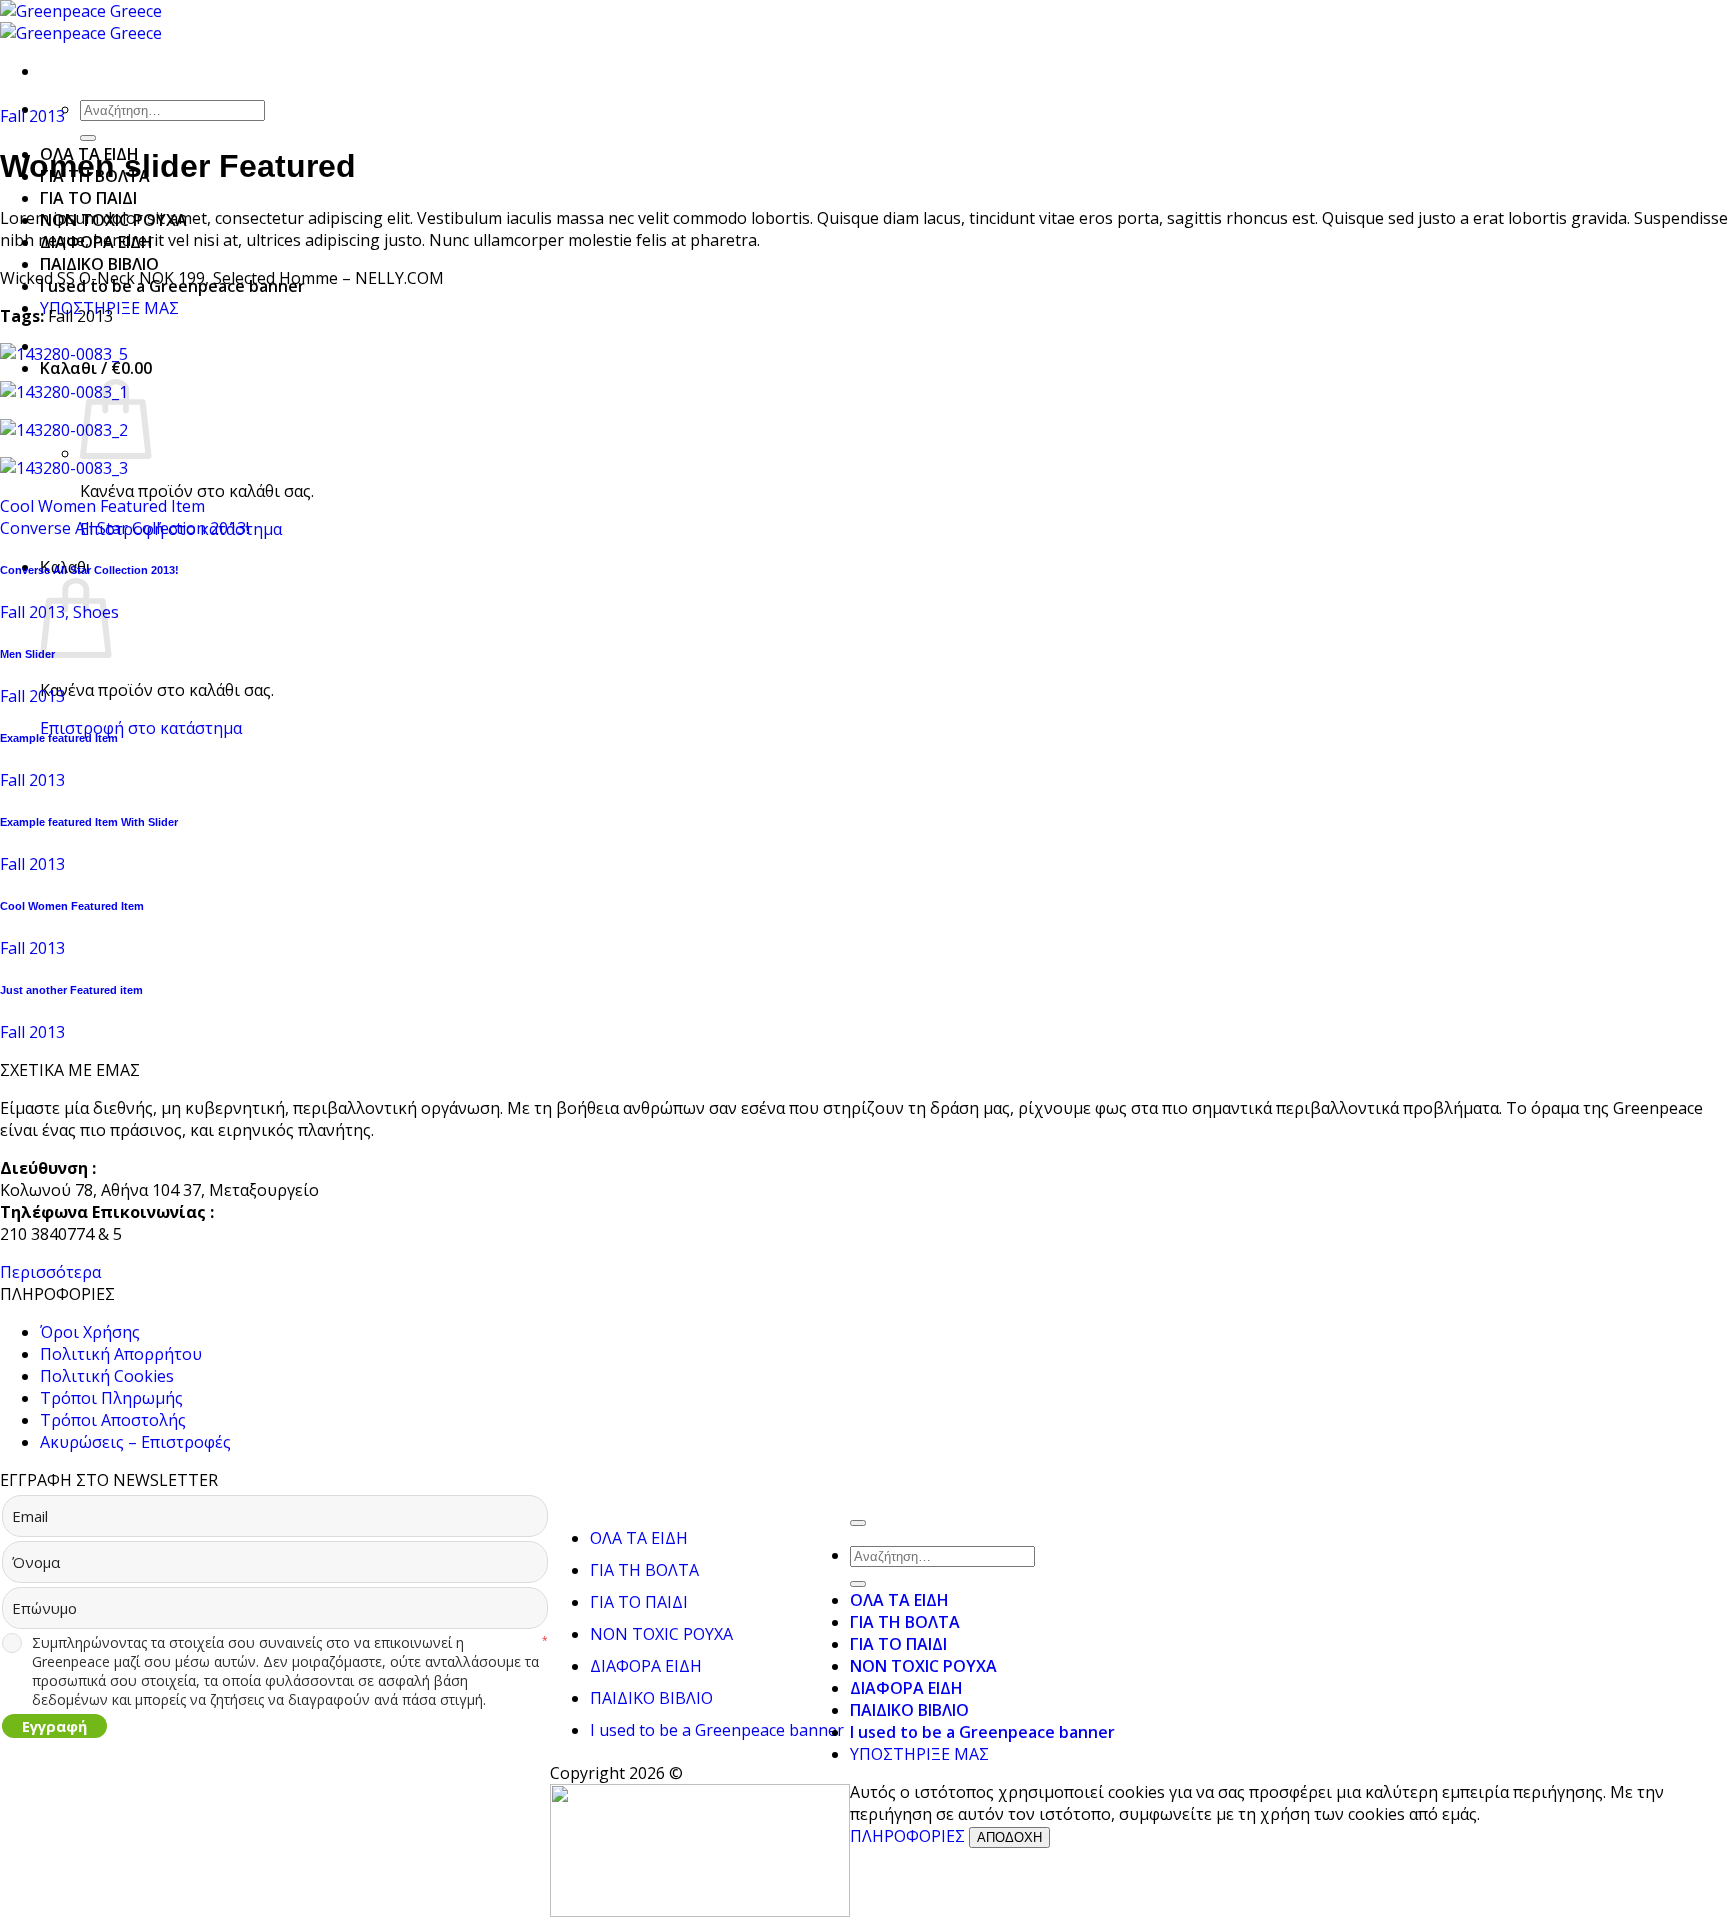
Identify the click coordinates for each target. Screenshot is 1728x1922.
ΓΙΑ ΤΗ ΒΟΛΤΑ (644, 1570)
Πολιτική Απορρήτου (121, 1354)
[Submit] (88, 138)
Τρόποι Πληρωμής (111, 1398)
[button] (96, 368)
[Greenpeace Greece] (81, 22)
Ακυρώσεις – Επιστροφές (135, 1442)
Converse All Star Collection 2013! (124, 528)
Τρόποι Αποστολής (113, 1420)
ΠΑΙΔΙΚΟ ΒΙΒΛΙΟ (99, 264)
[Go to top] (858, 1523)
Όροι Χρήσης (90, 1332)
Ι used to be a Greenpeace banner (717, 1730)
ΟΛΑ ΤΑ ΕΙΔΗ (639, 1538)
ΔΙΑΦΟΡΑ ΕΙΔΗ (646, 1666)
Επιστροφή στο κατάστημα (141, 728)
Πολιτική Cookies (107, 1376)
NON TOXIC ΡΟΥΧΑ (661, 1634)
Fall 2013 (32, 116)
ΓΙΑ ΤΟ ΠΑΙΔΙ (88, 198)
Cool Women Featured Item (102, 506)
